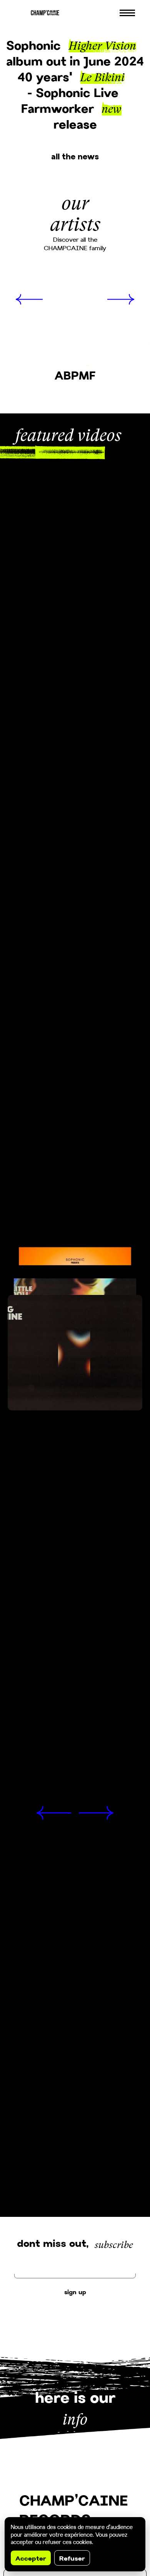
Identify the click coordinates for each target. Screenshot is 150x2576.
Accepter (31, 2558)
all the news (75, 156)
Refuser (72, 2558)
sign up (75, 2292)
